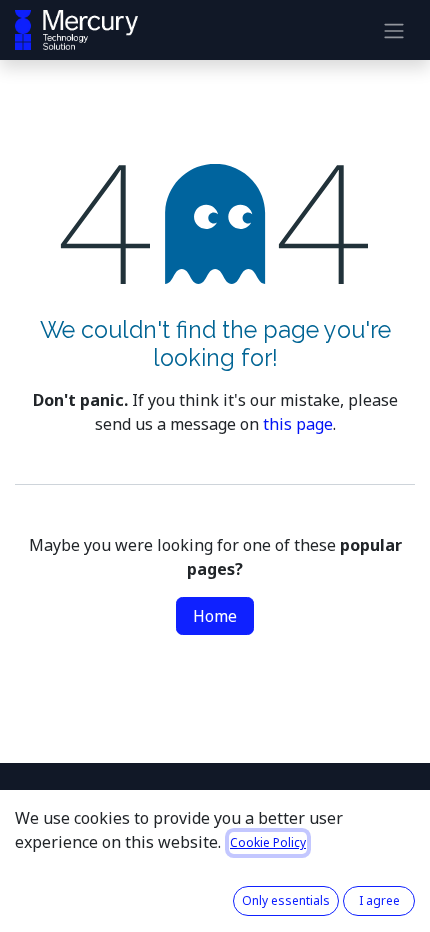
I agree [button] (379, 900)
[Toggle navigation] (394, 30)
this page (298, 424)
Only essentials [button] (286, 900)
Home (215, 616)
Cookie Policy (268, 842)
